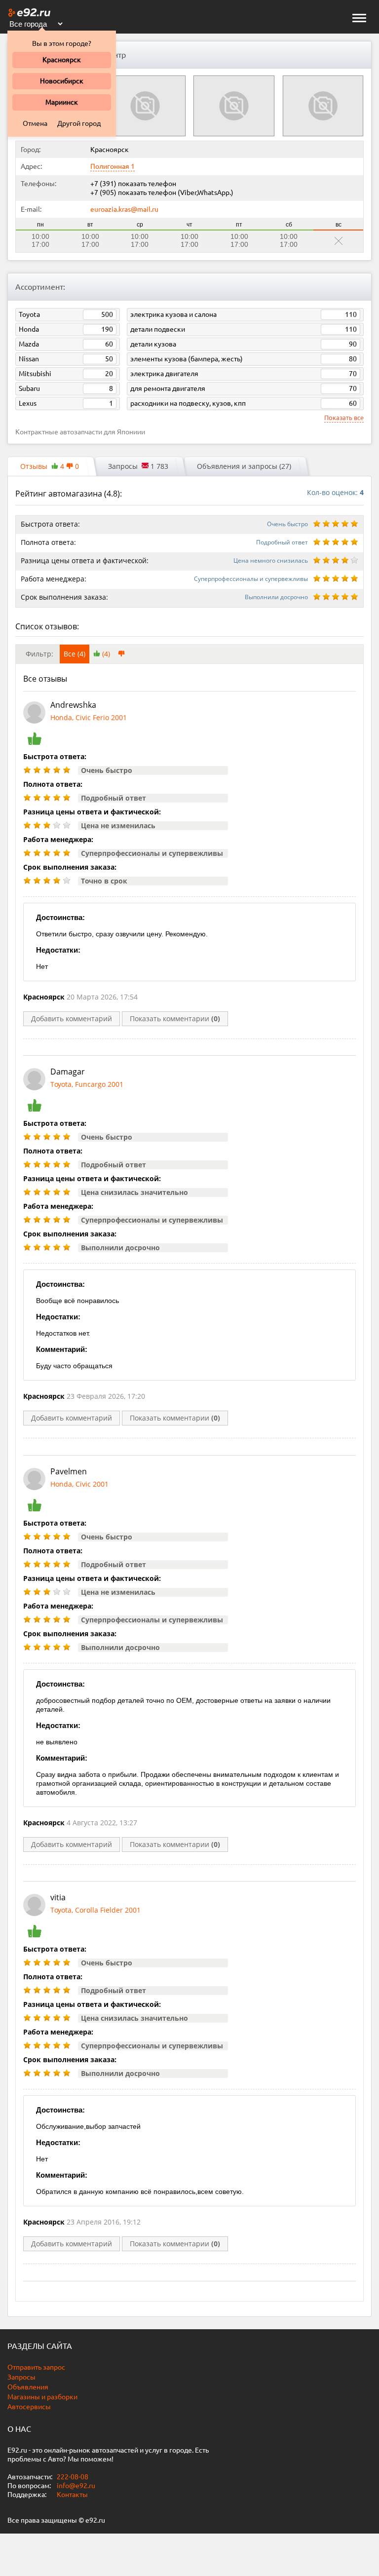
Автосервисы (29, 2407)
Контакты (72, 2495)
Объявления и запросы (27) (244, 466)
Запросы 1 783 (138, 466)
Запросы (21, 2377)
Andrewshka (73, 705)
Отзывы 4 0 (50, 466)
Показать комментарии (175, 1019)
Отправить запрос (36, 2367)
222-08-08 (72, 2477)
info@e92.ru (76, 2486)
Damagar (68, 1072)
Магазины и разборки (42, 2397)
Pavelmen (69, 1471)
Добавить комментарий (72, 1019)
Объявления (28, 2387)
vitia (58, 1897)
